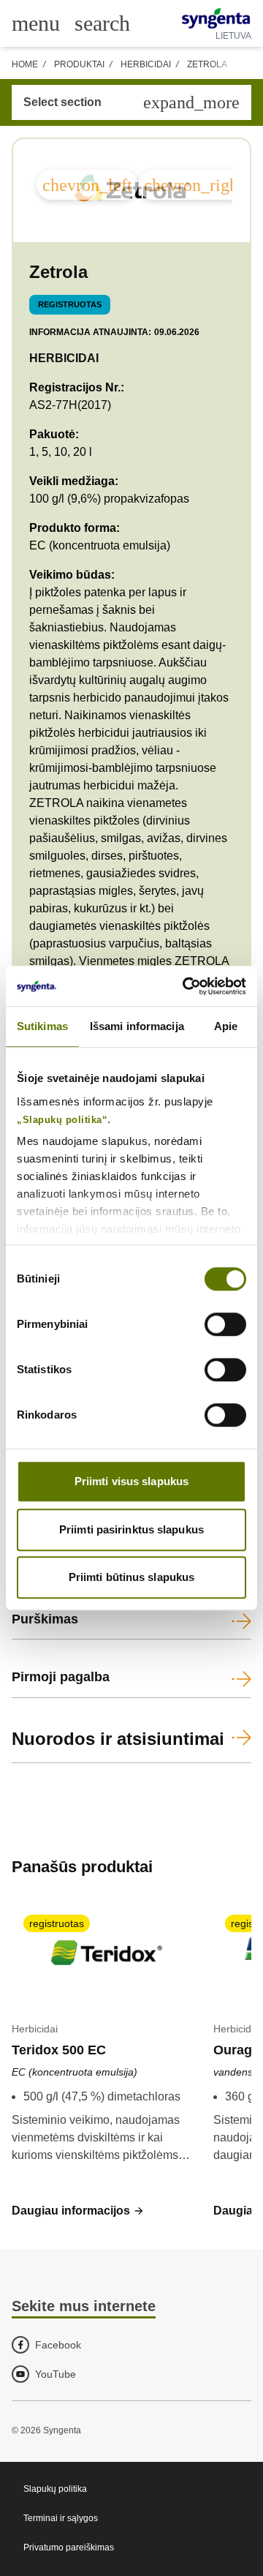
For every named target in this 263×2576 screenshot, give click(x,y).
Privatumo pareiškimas (69, 2547)
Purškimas (45, 1619)
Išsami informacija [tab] (137, 1026)
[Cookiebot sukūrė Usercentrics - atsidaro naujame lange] (186, 986)
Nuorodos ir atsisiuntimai (118, 1739)
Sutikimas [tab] (42, 1026)
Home (25, 64)
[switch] (225, 1324)
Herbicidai (146, 64)
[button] (78, 2211)
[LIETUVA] (216, 18)
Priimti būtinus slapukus (131, 1577)
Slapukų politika (55, 2489)
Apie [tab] (226, 1026)
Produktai (79, 64)
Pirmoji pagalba (61, 1677)
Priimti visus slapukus (131, 1481)
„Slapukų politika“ (62, 1120)
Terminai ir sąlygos (61, 2518)
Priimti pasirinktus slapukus (131, 1529)
